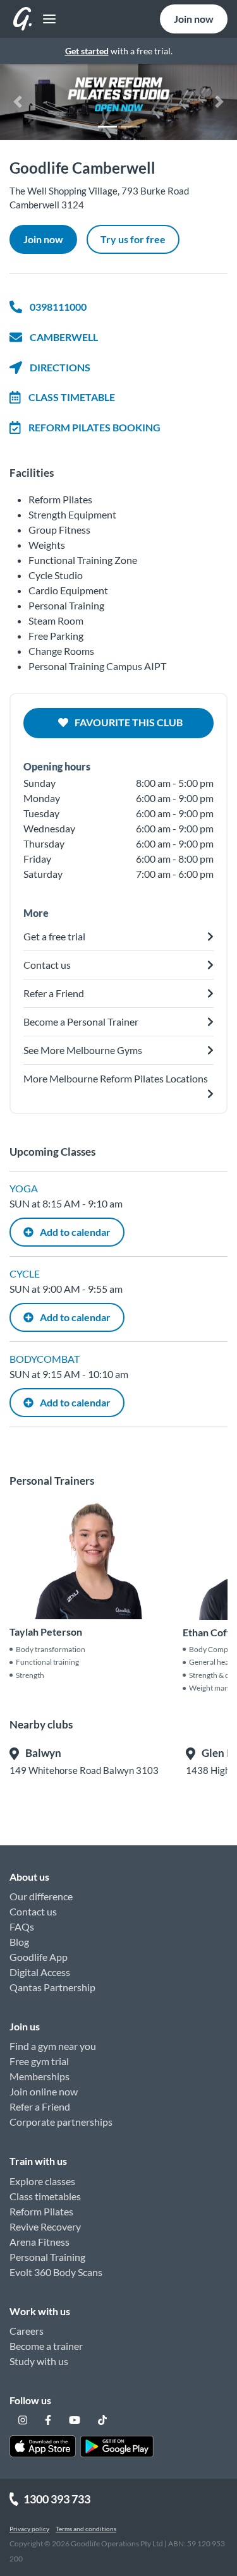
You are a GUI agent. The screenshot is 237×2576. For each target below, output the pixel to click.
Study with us (39, 2361)
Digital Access (40, 1972)
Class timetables (45, 2196)
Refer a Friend (40, 2106)
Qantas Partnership (52, 1987)
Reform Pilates (41, 2211)
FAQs (22, 1926)
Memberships (39, 2076)
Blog (19, 1942)
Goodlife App (39, 1957)
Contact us (33, 1911)
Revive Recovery (45, 2226)
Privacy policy (29, 2529)
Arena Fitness (39, 2242)
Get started (87, 51)
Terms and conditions (86, 2529)
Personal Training (47, 2257)
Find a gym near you (53, 2046)
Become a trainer (46, 2346)
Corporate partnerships (61, 2122)
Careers (27, 2331)
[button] (18, 102)
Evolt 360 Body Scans (56, 2272)
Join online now (44, 2091)
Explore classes (42, 2181)
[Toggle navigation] (46, 19)
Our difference (41, 1896)
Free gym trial (39, 2061)
